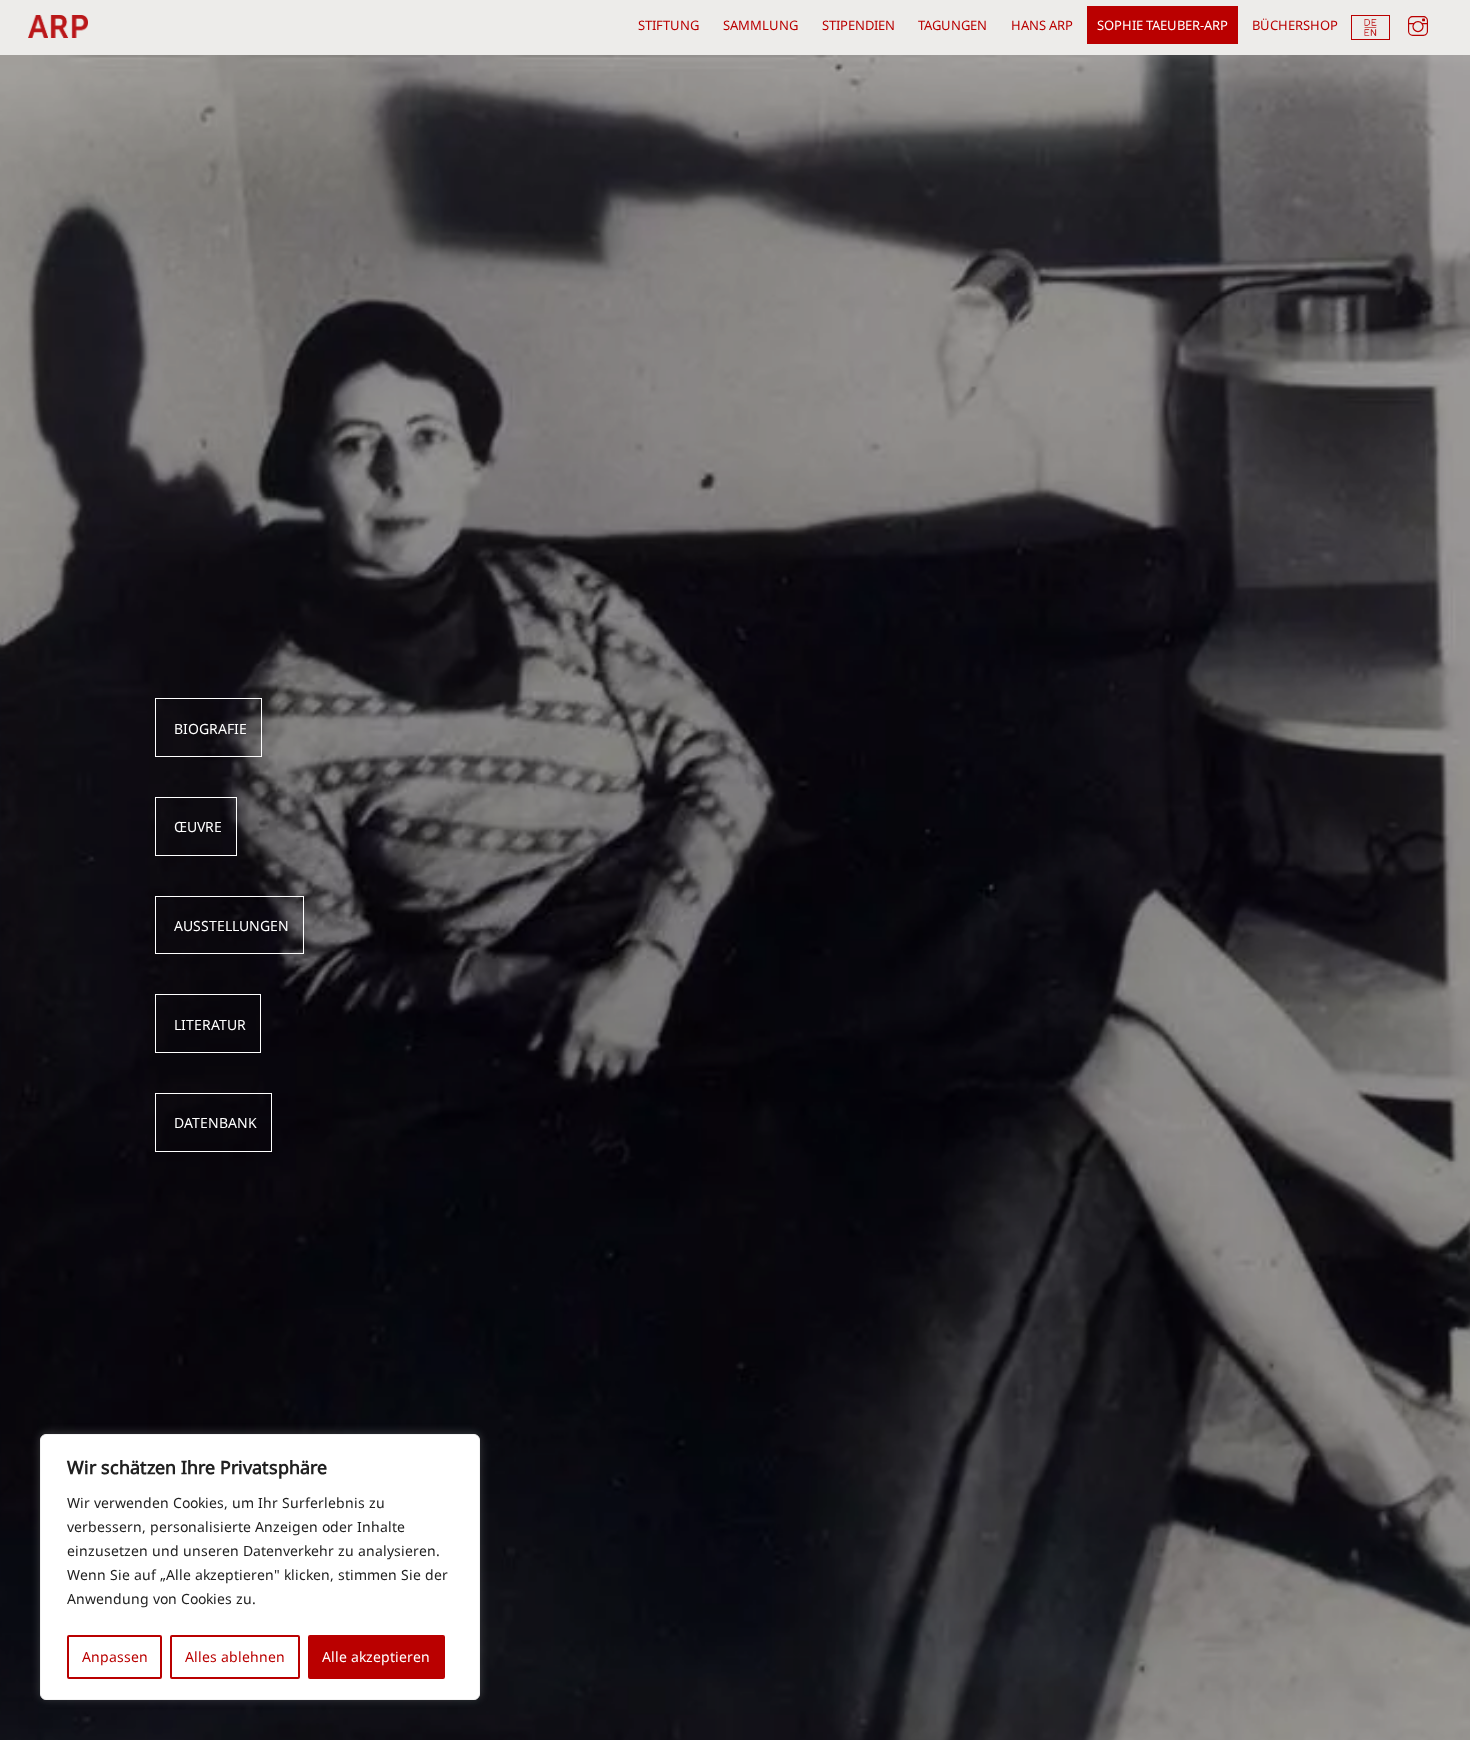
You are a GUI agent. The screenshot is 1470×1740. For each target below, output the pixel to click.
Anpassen (115, 1656)
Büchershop (1295, 25)
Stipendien (858, 25)
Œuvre (198, 827)
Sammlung (760, 25)
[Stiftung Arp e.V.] (58, 29)
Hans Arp (1042, 25)
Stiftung (668, 25)
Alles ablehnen (235, 1656)
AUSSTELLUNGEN (231, 926)
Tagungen (952, 25)
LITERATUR (210, 1025)
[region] (260, 1567)
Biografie (210, 729)
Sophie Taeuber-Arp (1162, 25)
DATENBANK (215, 1123)
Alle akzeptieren (376, 1656)
